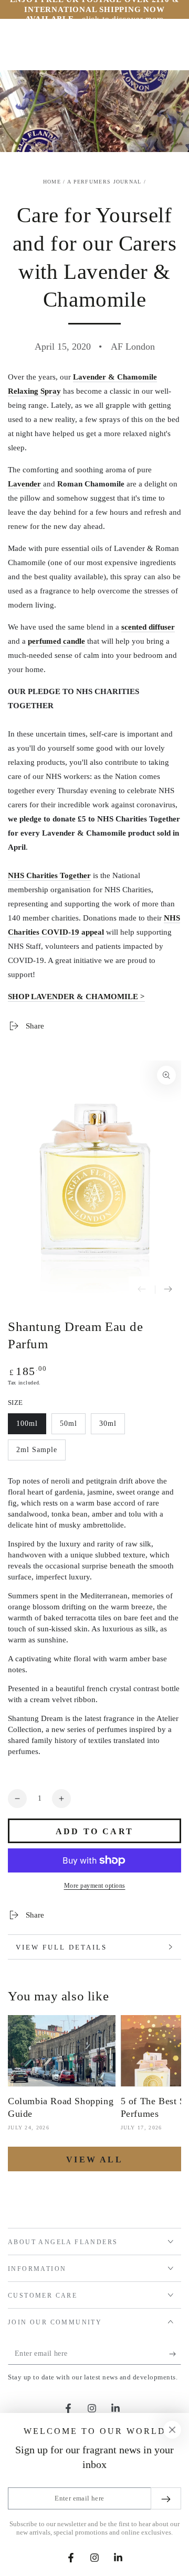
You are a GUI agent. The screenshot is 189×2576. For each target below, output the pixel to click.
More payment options (95, 1886)
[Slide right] (168, 1290)
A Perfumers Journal (104, 182)
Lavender (24, 484)
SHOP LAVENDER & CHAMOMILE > (76, 997)
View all (94, 2160)
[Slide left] (142, 1290)
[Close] (172, 2430)
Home (52, 182)
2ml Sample (36, 1453)
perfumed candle (56, 641)
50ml (72, 1427)
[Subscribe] (175, 2354)
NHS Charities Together (49, 875)
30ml (112, 1427)
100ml (31, 1427)
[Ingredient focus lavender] (42, 484)
